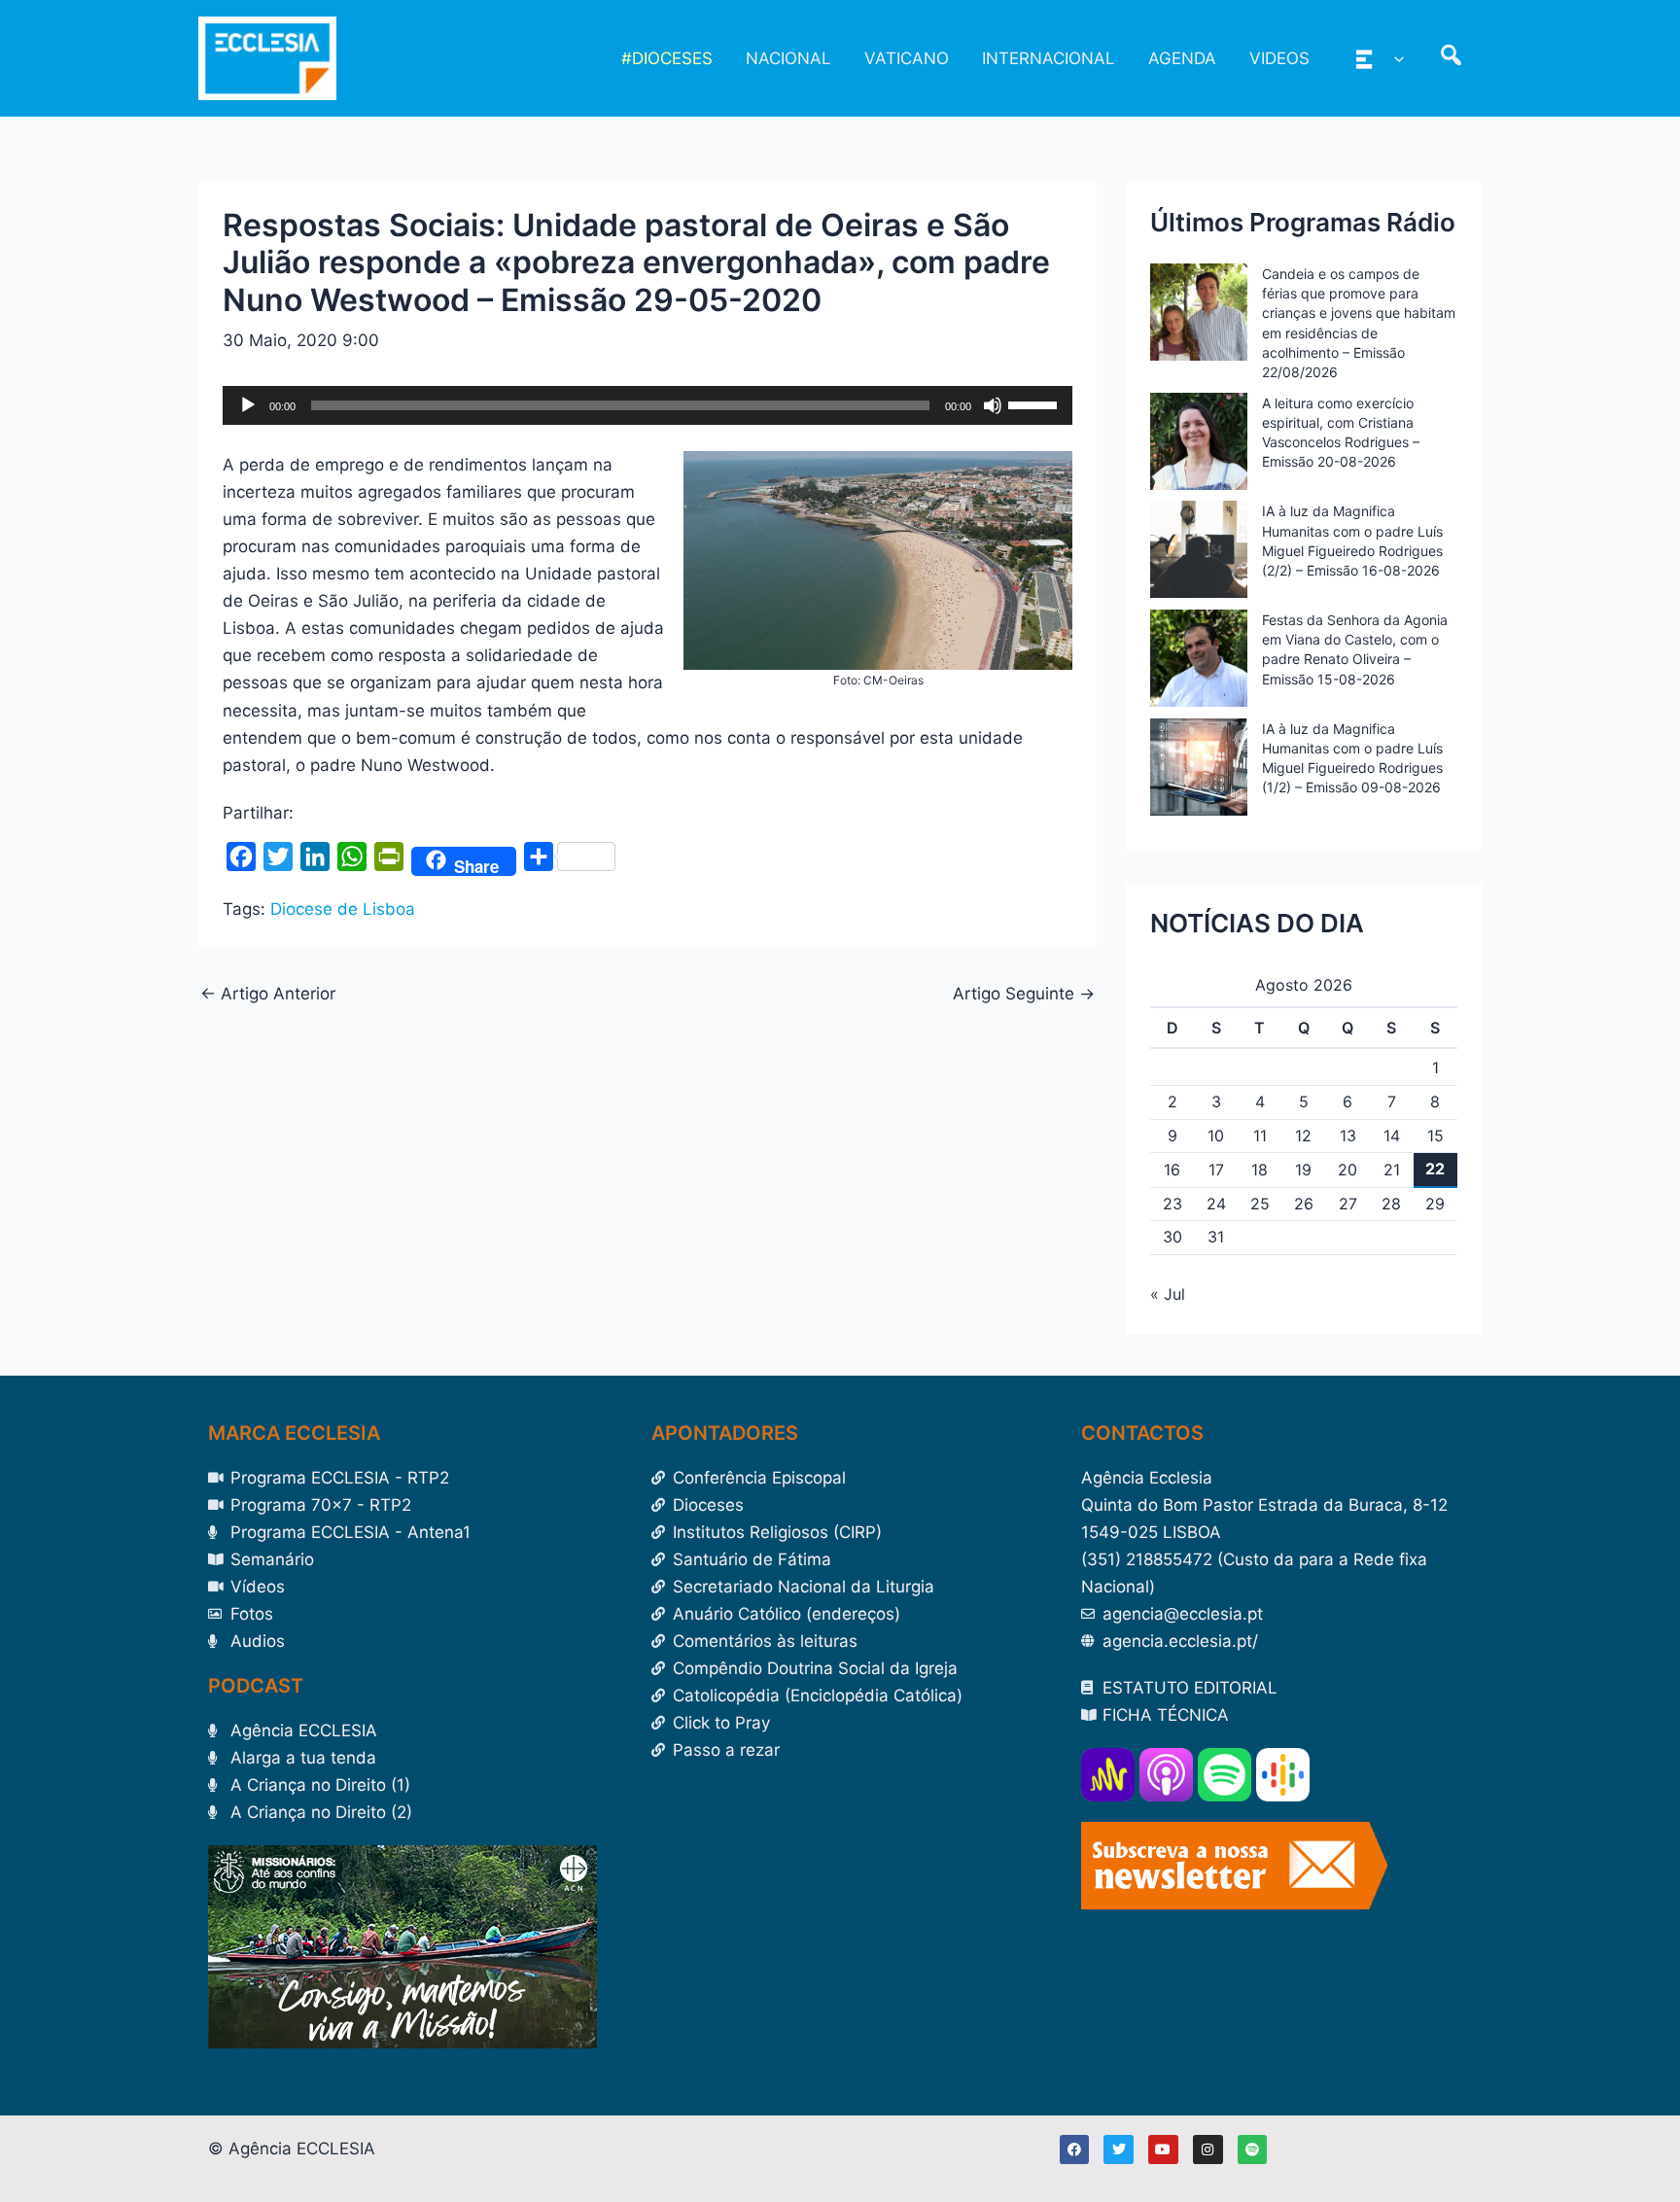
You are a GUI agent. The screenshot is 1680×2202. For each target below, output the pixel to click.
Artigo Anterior (268, 994)
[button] (1394, 58)
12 (1303, 1136)
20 (1347, 1170)
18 (1260, 1170)
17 (1216, 1170)
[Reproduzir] (248, 405)
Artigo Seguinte (1024, 994)
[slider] (1035, 403)
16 (1172, 1170)
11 (1260, 1136)
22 (1435, 1169)
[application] (647, 405)
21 (1392, 1170)
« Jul (1168, 1294)
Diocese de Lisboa (343, 909)
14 (1392, 1136)
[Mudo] (993, 405)
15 (1435, 1136)
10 (1216, 1136)
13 (1348, 1136)
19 (1303, 1170)
